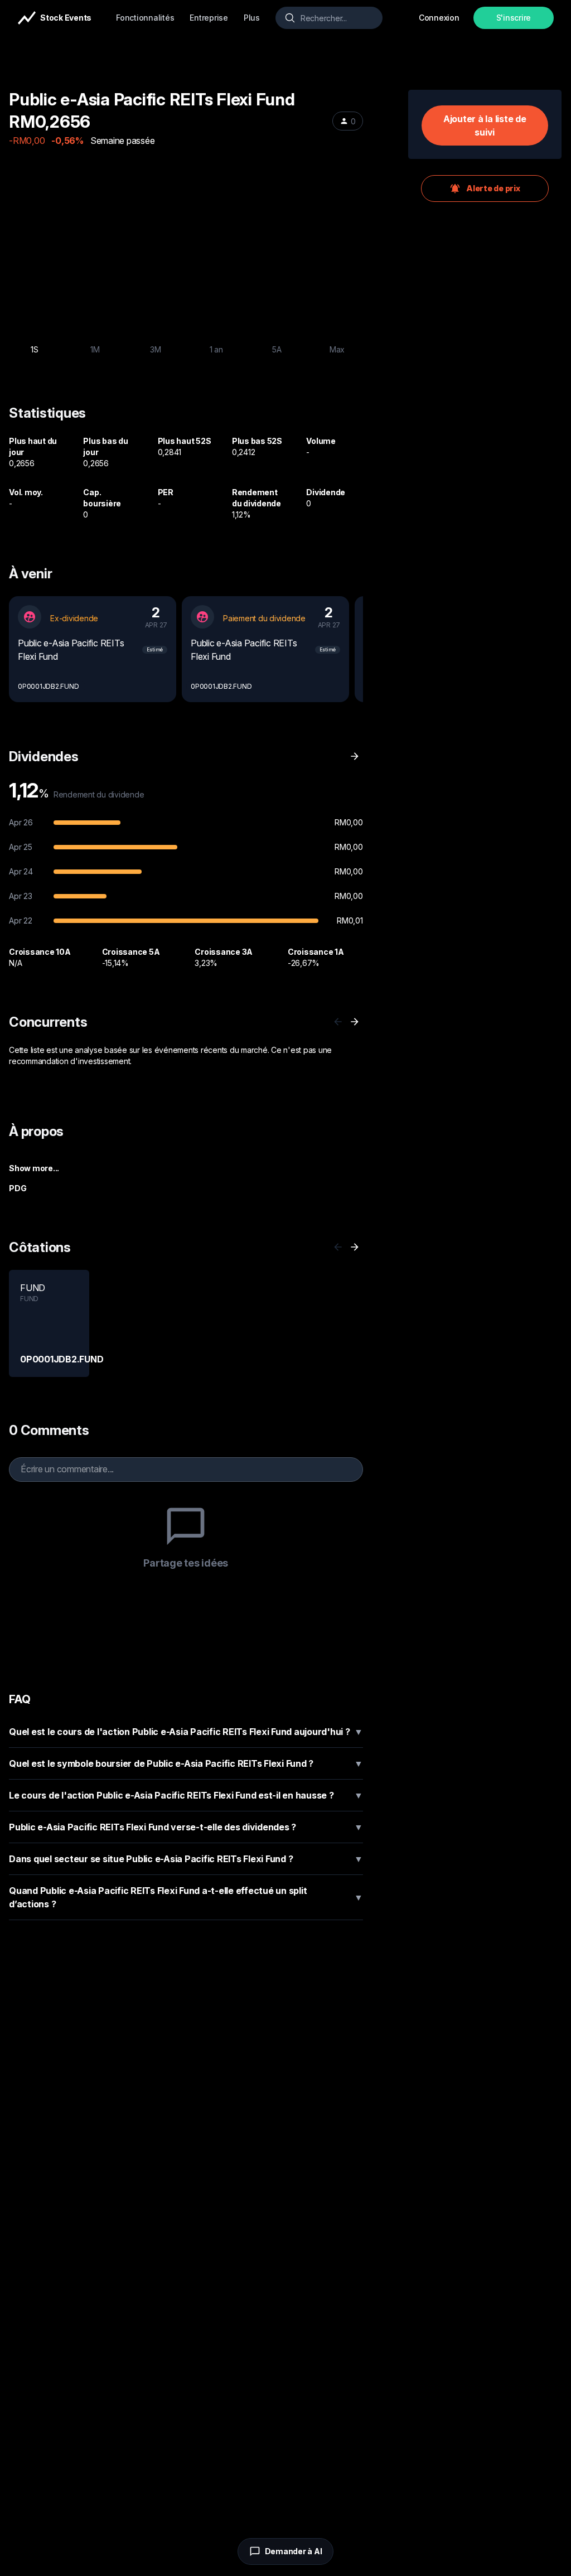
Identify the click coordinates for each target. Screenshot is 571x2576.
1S (35, 349)
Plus (252, 18)
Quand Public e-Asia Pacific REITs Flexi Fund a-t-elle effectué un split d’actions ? (186, 1897)
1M (95, 349)
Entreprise (209, 18)
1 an (216, 349)
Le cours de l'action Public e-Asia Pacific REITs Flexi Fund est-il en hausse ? (186, 1795)
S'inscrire (514, 18)
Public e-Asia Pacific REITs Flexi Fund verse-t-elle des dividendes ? (186, 1827)
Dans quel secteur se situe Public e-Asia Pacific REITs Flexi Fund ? (186, 1859)
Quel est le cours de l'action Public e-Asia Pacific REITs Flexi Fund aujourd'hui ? (186, 1732)
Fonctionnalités (145, 18)
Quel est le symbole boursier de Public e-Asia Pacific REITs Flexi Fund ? (186, 1763)
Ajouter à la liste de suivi (485, 125)
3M (156, 349)
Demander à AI (294, 2551)
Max (337, 349)
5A (277, 349)
